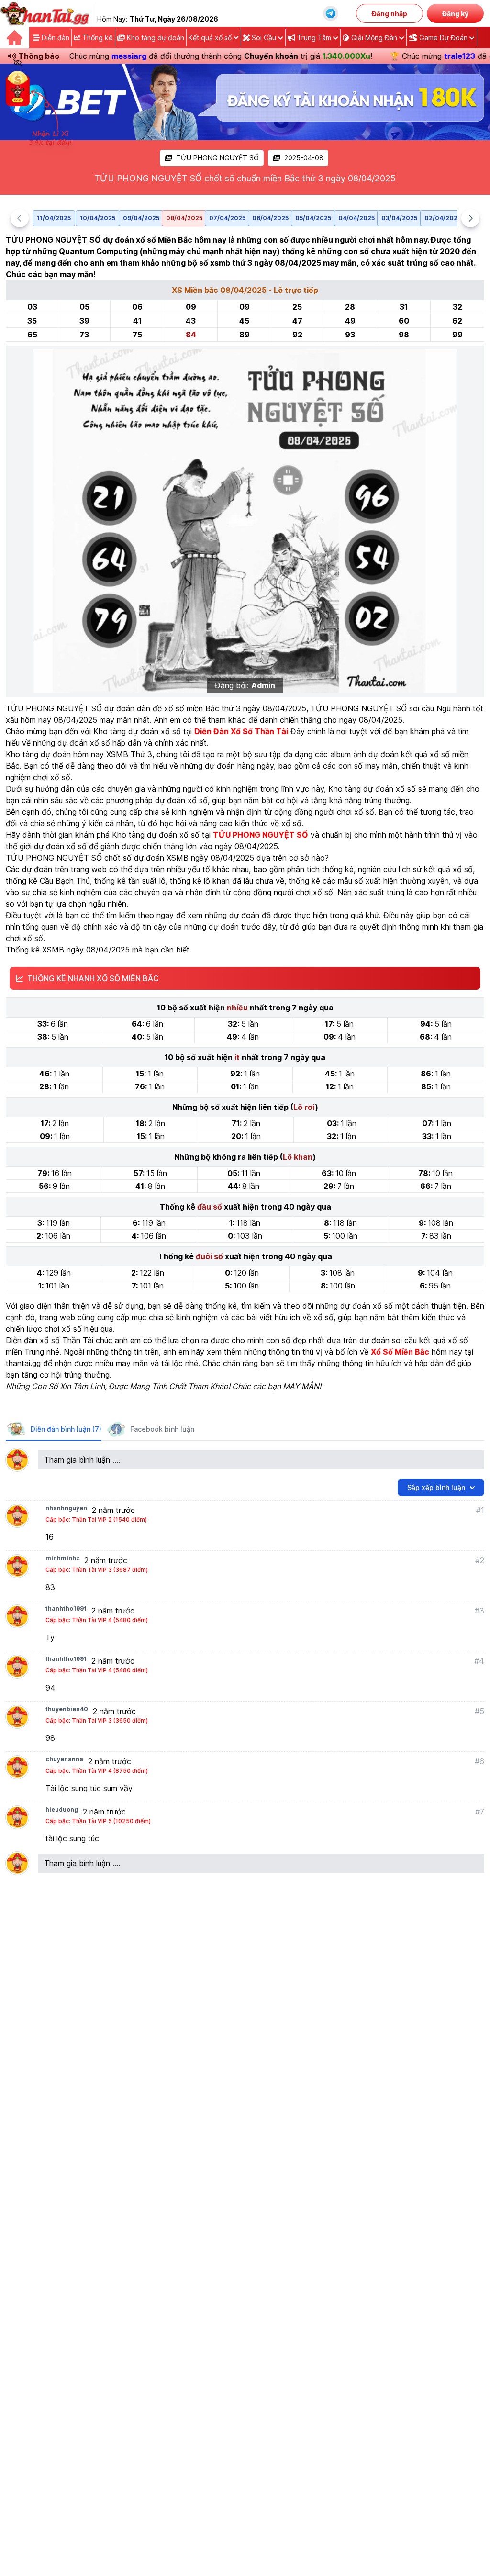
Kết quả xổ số (210, 38)
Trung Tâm (314, 38)
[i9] (245, 102)
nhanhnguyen (66, 1508)
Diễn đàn (55, 38)
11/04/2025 (54, 218)
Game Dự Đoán (443, 38)
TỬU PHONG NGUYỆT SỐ (217, 158)
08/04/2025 (184, 218)
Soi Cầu (264, 38)
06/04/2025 (270, 218)
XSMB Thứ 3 (129, 754)
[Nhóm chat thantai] (331, 13)
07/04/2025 (227, 218)
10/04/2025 (98, 218)
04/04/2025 (356, 218)
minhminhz (62, 1558)
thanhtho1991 (66, 1608)
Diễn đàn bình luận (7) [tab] (66, 1429)
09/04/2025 (141, 218)
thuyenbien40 (67, 1709)
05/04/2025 (313, 218)
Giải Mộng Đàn (374, 38)
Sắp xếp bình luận (436, 1487)
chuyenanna (64, 1759)
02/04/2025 (443, 218)
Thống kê (97, 38)
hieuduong (62, 1809)
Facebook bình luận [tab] (162, 1429)
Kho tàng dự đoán (155, 38)
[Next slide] (470, 218)
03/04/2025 (399, 218)
